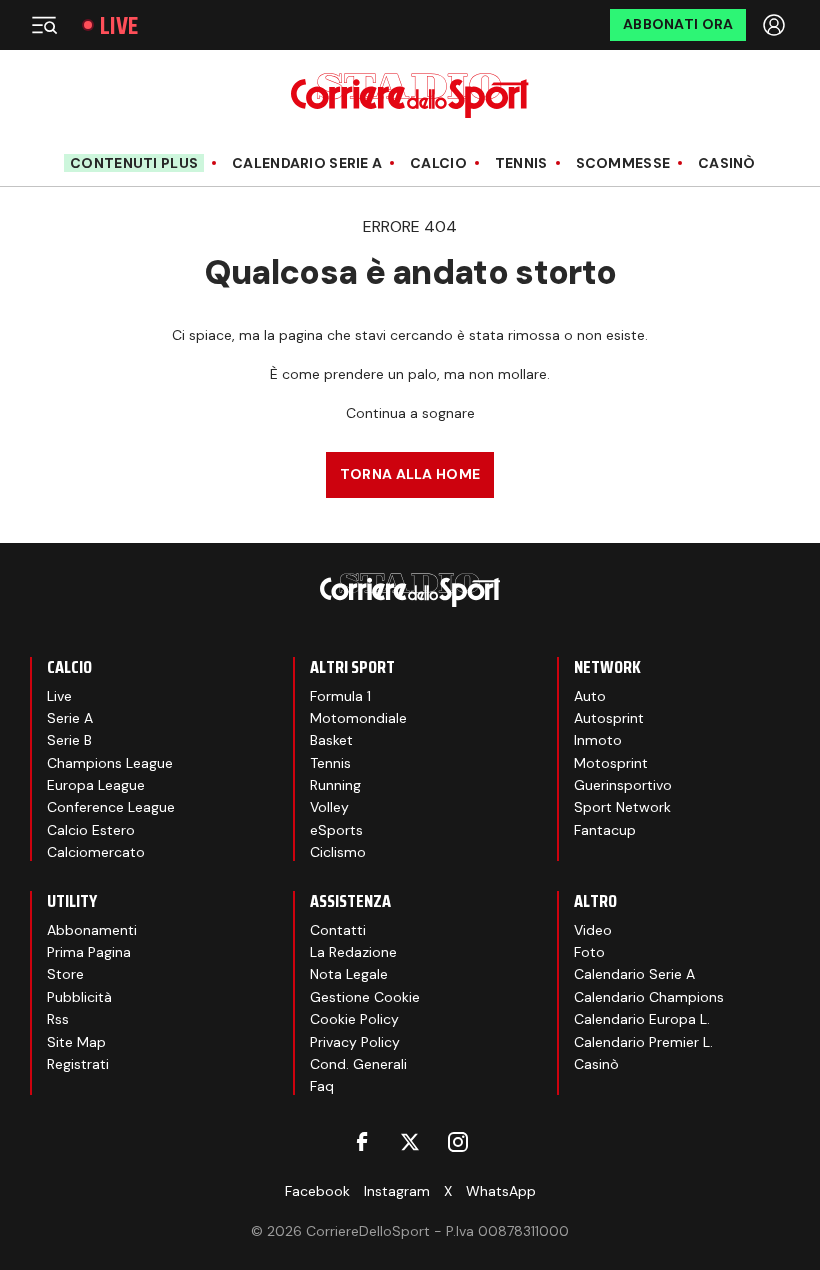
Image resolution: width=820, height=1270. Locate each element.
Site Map (76, 1042)
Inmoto (598, 740)
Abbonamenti (92, 930)
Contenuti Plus (134, 163)
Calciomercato (96, 852)
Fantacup (605, 830)
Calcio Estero (91, 830)
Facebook (317, 1191)
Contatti (338, 930)
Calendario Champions (649, 997)
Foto (589, 952)
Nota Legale (349, 974)
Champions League (110, 763)
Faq (322, 1086)
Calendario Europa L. (642, 1019)
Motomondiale (358, 718)
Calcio (438, 163)
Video (593, 930)
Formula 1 (340, 696)
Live (119, 25)
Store (65, 974)
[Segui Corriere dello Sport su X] (410, 1142)
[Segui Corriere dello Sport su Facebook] (362, 1142)
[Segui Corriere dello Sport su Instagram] (458, 1142)
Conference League (111, 807)
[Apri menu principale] (44, 25)
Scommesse (623, 163)
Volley (329, 807)
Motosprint (611, 763)
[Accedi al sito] (776, 25)
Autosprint (609, 718)
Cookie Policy (354, 1019)
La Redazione (353, 952)
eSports (336, 830)
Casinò (727, 163)
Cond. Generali (358, 1064)
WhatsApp (501, 1191)
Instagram (397, 1191)
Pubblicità (79, 997)
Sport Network (622, 807)
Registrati (78, 1064)
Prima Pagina (89, 952)
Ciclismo (338, 852)
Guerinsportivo (623, 785)
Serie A (70, 718)
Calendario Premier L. (643, 1042)
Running (335, 785)
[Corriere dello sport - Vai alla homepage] (409, 95)
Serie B (69, 740)
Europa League (96, 785)
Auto (590, 696)
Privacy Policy (355, 1042)
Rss (58, 1019)
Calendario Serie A (307, 163)
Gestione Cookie (365, 997)
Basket (331, 740)
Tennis (521, 163)
